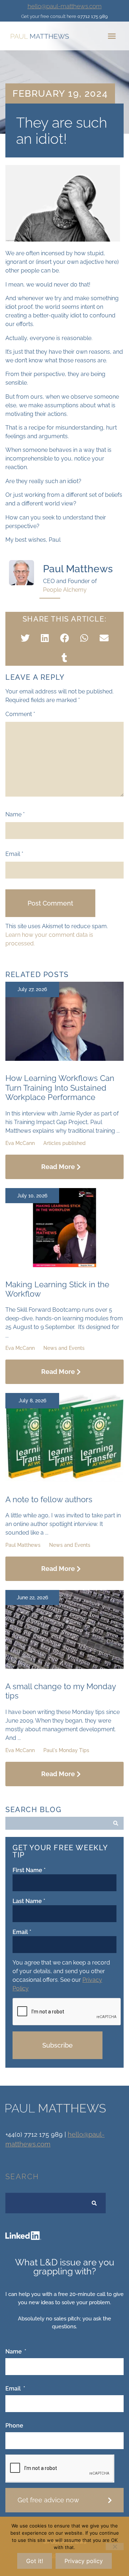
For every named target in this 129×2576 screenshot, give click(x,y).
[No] (115, 2547)
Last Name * (29, 1901)
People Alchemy (65, 590)
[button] (112, 36)
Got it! (35, 2561)
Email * (22, 1932)
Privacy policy (84, 2561)
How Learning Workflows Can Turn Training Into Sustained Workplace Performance (60, 1088)
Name (15, 815)
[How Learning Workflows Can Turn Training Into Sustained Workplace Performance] (64, 1059)
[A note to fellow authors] (64, 1480)
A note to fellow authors (49, 1499)
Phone (14, 2426)
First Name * (29, 1870)
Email (14, 854)
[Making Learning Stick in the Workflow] (64, 1265)
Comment (20, 714)
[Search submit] (116, 1823)
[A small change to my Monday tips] (64, 1667)
